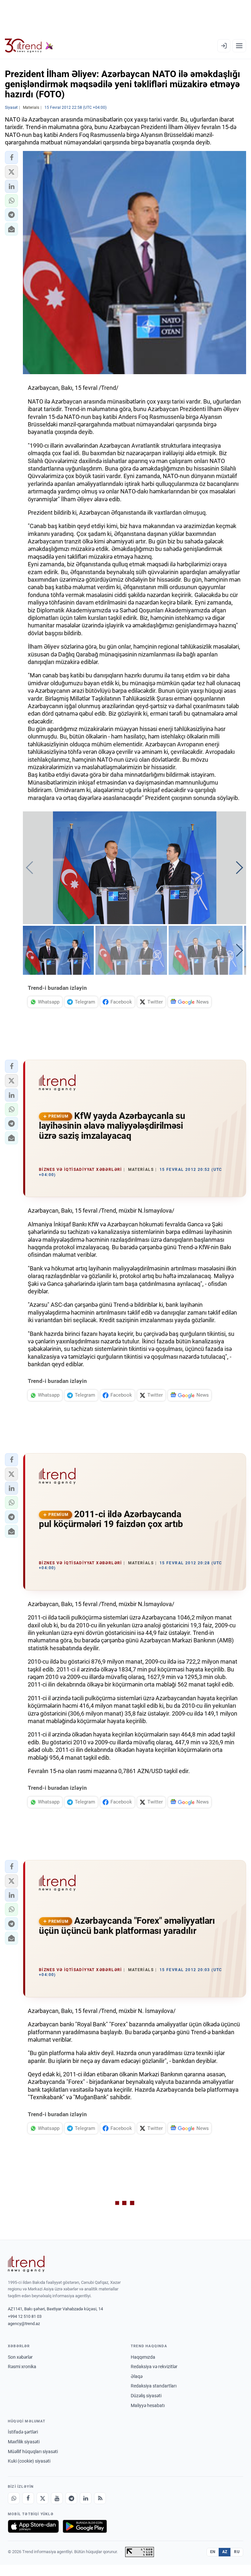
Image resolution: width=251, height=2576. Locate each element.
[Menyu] (239, 46)
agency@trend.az (24, 2324)
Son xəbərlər (20, 2357)
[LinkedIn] (86, 2498)
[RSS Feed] (100, 2498)
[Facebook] (28, 2498)
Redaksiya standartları (154, 2386)
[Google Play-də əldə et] (85, 2526)
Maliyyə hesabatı (148, 2405)
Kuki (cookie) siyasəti (29, 2461)
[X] (42, 2498)
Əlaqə (137, 2376)
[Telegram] (71, 2498)
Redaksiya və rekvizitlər (154, 2367)
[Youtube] (57, 2498)
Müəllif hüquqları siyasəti (33, 2451)
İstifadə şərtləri (23, 2432)
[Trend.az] (29, 46)
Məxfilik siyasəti (24, 2442)
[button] (11, 158)
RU (237, 2552)
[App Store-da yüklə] (33, 2526)
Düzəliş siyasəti (146, 2396)
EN (213, 2552)
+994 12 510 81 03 (25, 2316)
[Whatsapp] (14, 2498)
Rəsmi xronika (22, 2367)
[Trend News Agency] (26, 2264)
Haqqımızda (143, 2357)
